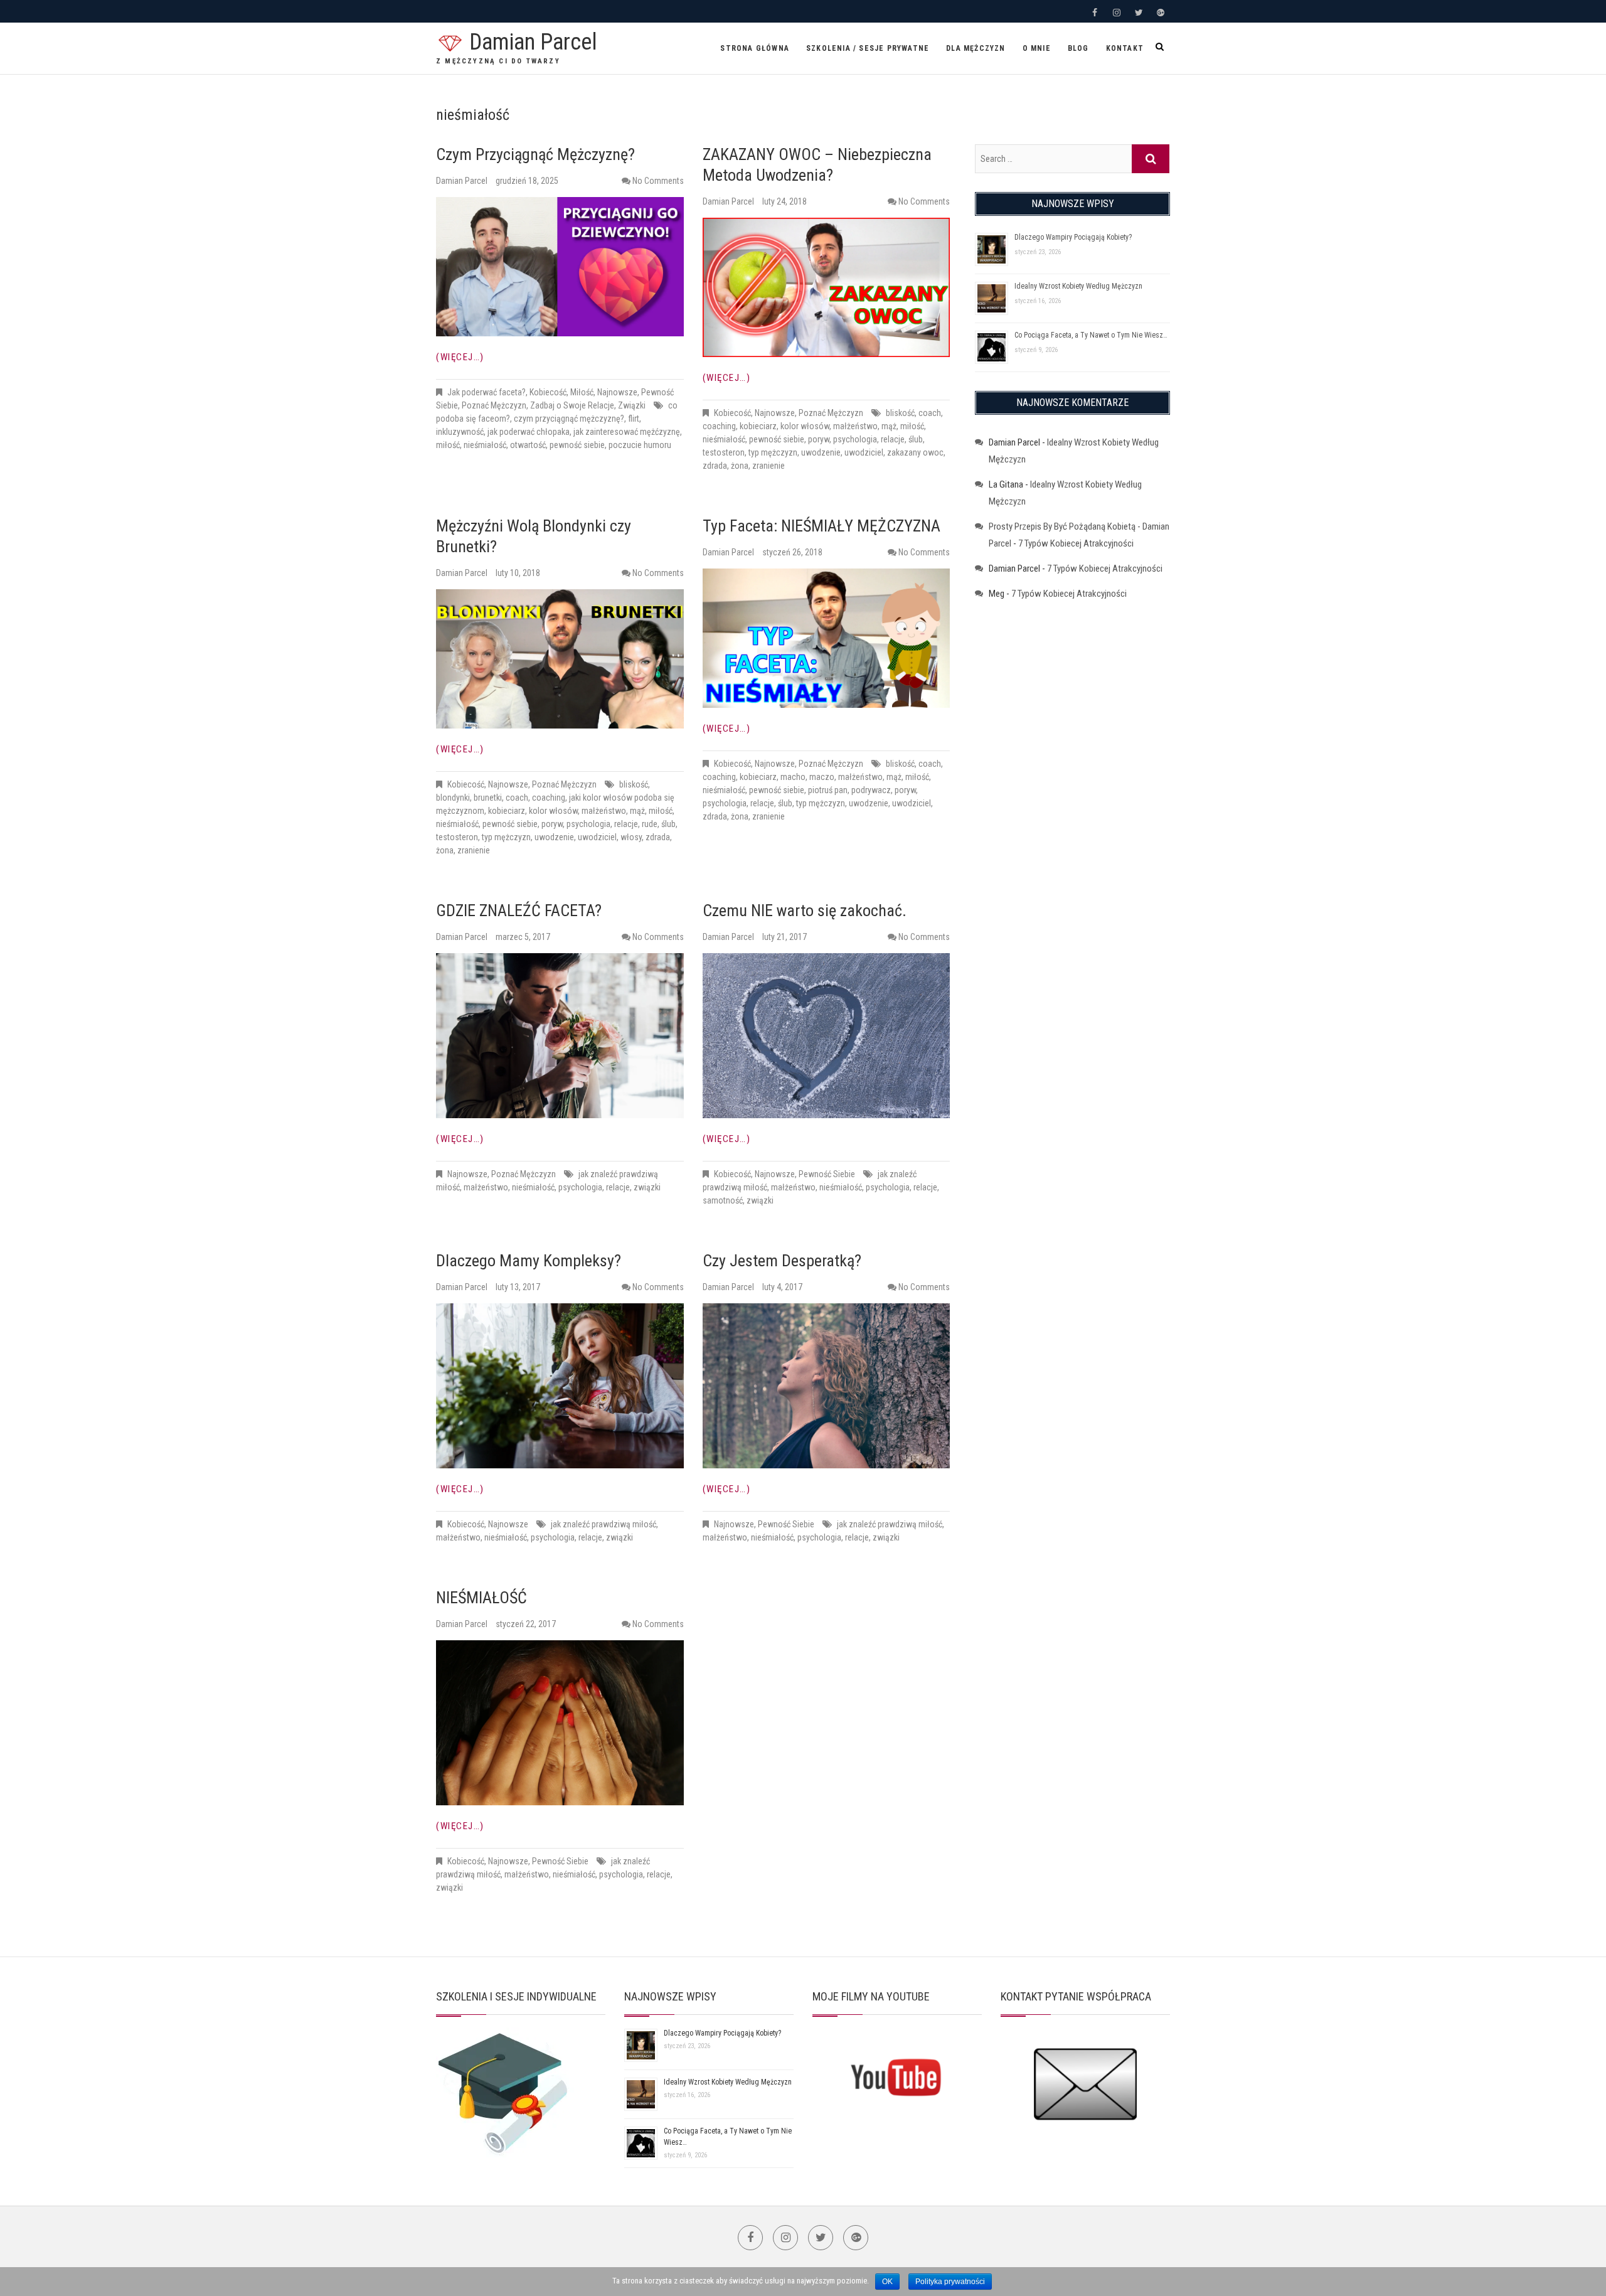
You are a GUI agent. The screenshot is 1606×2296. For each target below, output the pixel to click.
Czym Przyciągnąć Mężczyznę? (535, 154)
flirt (634, 419)
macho (793, 777)
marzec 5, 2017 (523, 937)
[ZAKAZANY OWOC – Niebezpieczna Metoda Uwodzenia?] (827, 287)
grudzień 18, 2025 (527, 181)
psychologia (855, 439)
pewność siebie (577, 445)
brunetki (488, 798)
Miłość (582, 392)
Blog (1078, 48)
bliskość (900, 413)
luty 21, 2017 (784, 937)
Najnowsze (617, 392)
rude (650, 824)
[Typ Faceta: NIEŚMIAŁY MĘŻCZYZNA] (827, 638)
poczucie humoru (640, 445)
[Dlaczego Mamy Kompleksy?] (560, 1386)
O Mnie (1037, 48)
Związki (632, 405)
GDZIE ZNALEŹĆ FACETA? (519, 910)
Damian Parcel (533, 42)
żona (740, 466)
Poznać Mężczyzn (494, 405)
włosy (631, 837)
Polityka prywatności (950, 2282)
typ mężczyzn (773, 452)
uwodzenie (821, 452)
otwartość (528, 445)
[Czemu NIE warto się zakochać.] (827, 1036)
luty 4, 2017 (782, 1287)
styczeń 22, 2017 (526, 1624)
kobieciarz (758, 426)
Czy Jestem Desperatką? (782, 1261)
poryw (819, 439)
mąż (889, 426)
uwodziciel (864, 452)
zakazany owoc (915, 452)
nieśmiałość (485, 445)
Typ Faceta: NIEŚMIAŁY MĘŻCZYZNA (822, 526)
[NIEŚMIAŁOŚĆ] (560, 1723)
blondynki (453, 798)
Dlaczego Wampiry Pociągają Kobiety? (1073, 237)
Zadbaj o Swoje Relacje (572, 405)
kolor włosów (805, 426)
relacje (893, 439)
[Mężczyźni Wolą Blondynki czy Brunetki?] (560, 659)
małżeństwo (855, 426)
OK (887, 2282)
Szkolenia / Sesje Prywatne (868, 48)
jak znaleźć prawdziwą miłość (604, 1524)
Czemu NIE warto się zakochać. (805, 910)
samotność (723, 1200)
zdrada (715, 466)
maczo (822, 777)
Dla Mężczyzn (976, 48)
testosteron (724, 452)
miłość (448, 445)
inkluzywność (460, 432)
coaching (719, 426)
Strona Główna (755, 48)
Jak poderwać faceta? (487, 392)
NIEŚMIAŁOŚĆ (481, 1598)
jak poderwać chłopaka (529, 432)
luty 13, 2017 (518, 1287)
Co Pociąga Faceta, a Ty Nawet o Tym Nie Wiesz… (1091, 335)
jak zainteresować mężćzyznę (627, 432)
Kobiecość (548, 392)
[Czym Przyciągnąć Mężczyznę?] (560, 267)
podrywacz (871, 790)
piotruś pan (828, 790)
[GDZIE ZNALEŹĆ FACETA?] (560, 1036)
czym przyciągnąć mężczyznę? (569, 419)
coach (930, 413)
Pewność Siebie (827, 1174)
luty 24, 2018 (784, 201)
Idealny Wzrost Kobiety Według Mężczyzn (1078, 286)
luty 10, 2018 (518, 573)
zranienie (768, 466)
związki (647, 1187)
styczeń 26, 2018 (792, 552)
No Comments (658, 181)
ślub (916, 439)
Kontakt (1125, 48)
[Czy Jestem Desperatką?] (827, 1386)
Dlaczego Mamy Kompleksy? (529, 1261)
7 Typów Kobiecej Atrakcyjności (1076, 543)
